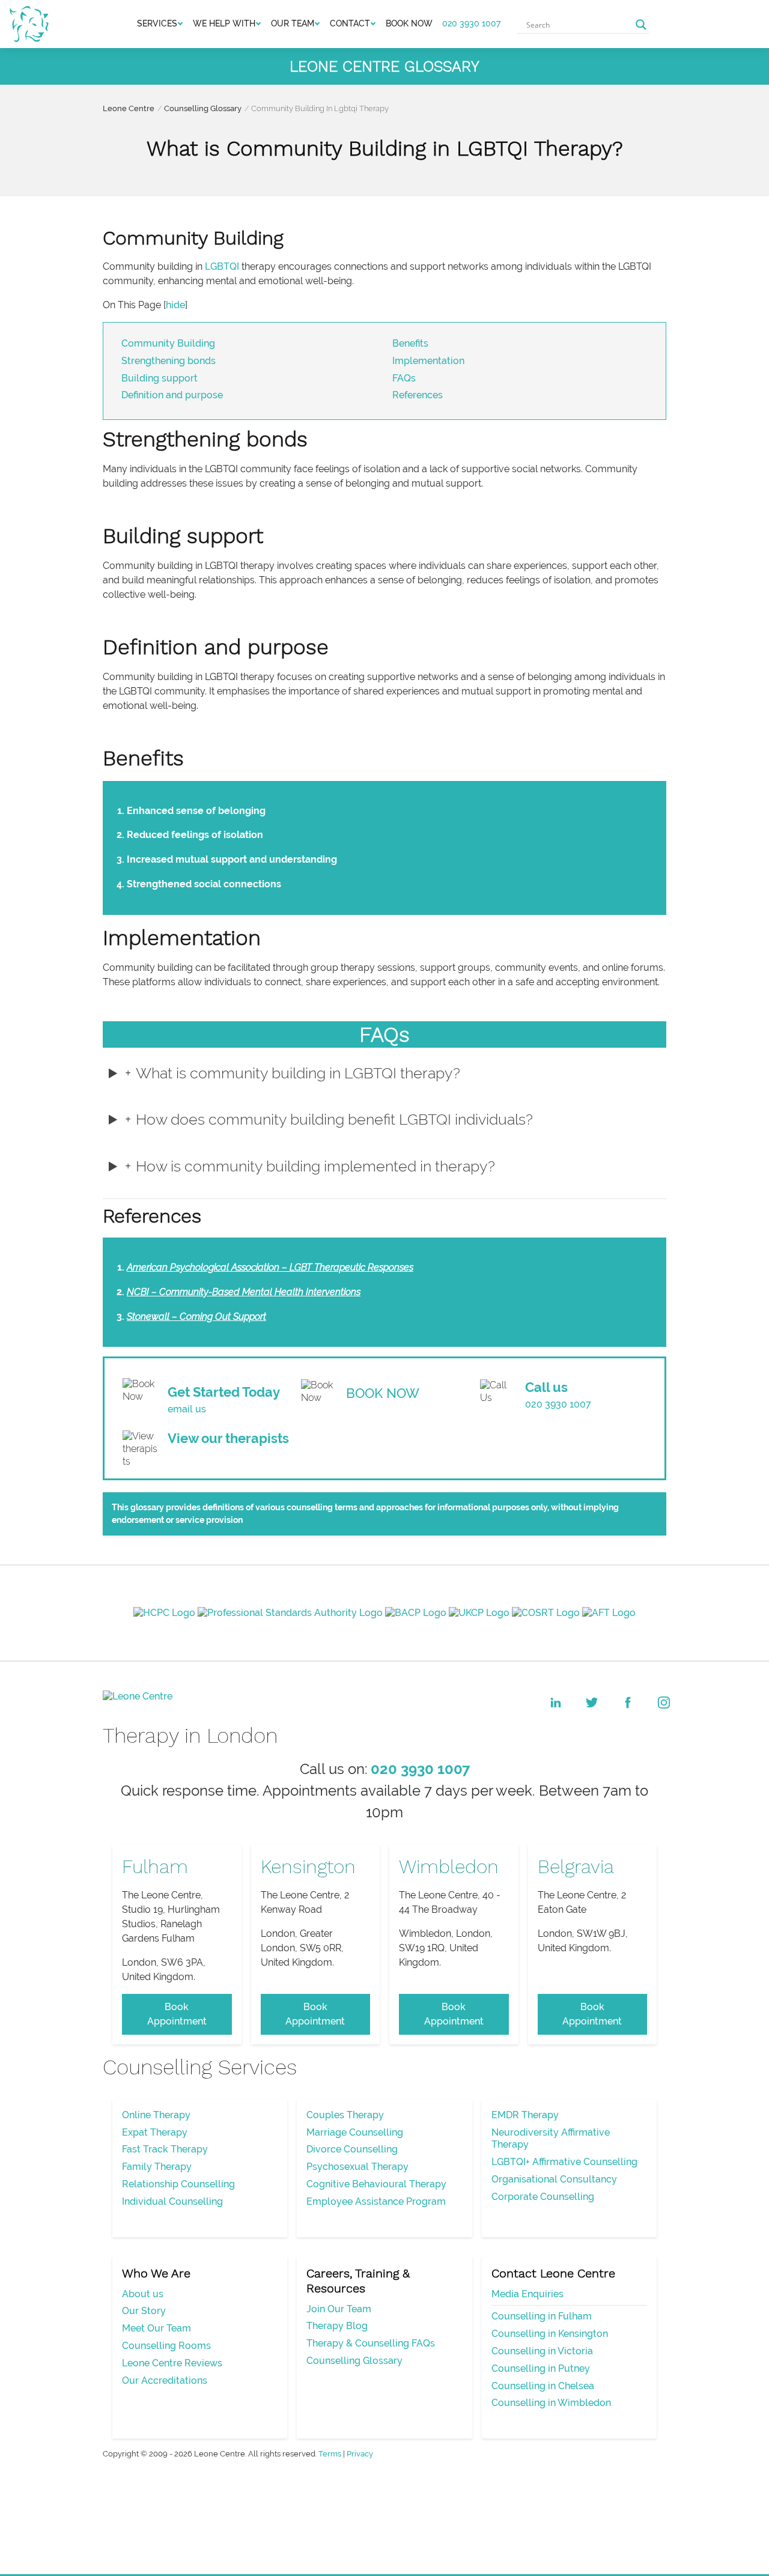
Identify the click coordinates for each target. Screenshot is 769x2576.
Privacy (360, 2454)
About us (143, 2294)
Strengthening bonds (169, 361)
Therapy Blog (337, 2326)
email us (187, 1409)
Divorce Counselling (352, 2149)
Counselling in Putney (541, 2368)
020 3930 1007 (471, 23)
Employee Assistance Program (376, 2201)
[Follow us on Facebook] (628, 1703)
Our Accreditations (165, 2380)
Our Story (144, 2311)
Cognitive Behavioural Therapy (376, 2184)
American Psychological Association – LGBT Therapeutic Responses (270, 1267)
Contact (350, 23)
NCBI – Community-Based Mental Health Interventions (244, 1292)
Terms (330, 2454)
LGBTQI (222, 266)
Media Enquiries (527, 2294)
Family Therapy (157, 2167)
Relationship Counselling (178, 2184)
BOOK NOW (409, 23)
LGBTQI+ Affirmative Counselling (564, 2162)
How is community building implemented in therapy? (315, 1166)
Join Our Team (339, 2309)
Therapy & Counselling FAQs (371, 2343)
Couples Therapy (345, 2115)
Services (157, 23)
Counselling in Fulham (542, 2316)
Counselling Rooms (166, 2346)
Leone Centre (129, 108)
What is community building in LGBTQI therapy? (298, 1073)
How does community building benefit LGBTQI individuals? (334, 1119)
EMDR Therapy (525, 2115)
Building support (160, 378)
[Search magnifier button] (641, 25)
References (418, 395)
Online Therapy (156, 2115)
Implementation (428, 361)
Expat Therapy (155, 2132)
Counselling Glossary (203, 108)
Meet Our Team (157, 2328)
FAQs (404, 378)
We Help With (224, 23)
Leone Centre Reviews (172, 2363)
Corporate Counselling (543, 2197)
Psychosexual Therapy (357, 2167)
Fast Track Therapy (165, 2149)
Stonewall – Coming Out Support (196, 1317)
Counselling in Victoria (542, 2351)
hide (175, 305)
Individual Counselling (172, 2201)
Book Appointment (177, 2014)
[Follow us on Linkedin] (556, 1703)
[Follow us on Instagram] (664, 1703)
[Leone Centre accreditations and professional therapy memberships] (384, 1612)
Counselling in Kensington (550, 2334)
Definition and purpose (172, 395)
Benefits (410, 343)
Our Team (293, 23)
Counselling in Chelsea (543, 2386)
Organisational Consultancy (554, 2179)
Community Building (168, 343)
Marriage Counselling (355, 2132)
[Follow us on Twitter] (592, 1703)
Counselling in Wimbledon (551, 2403)
